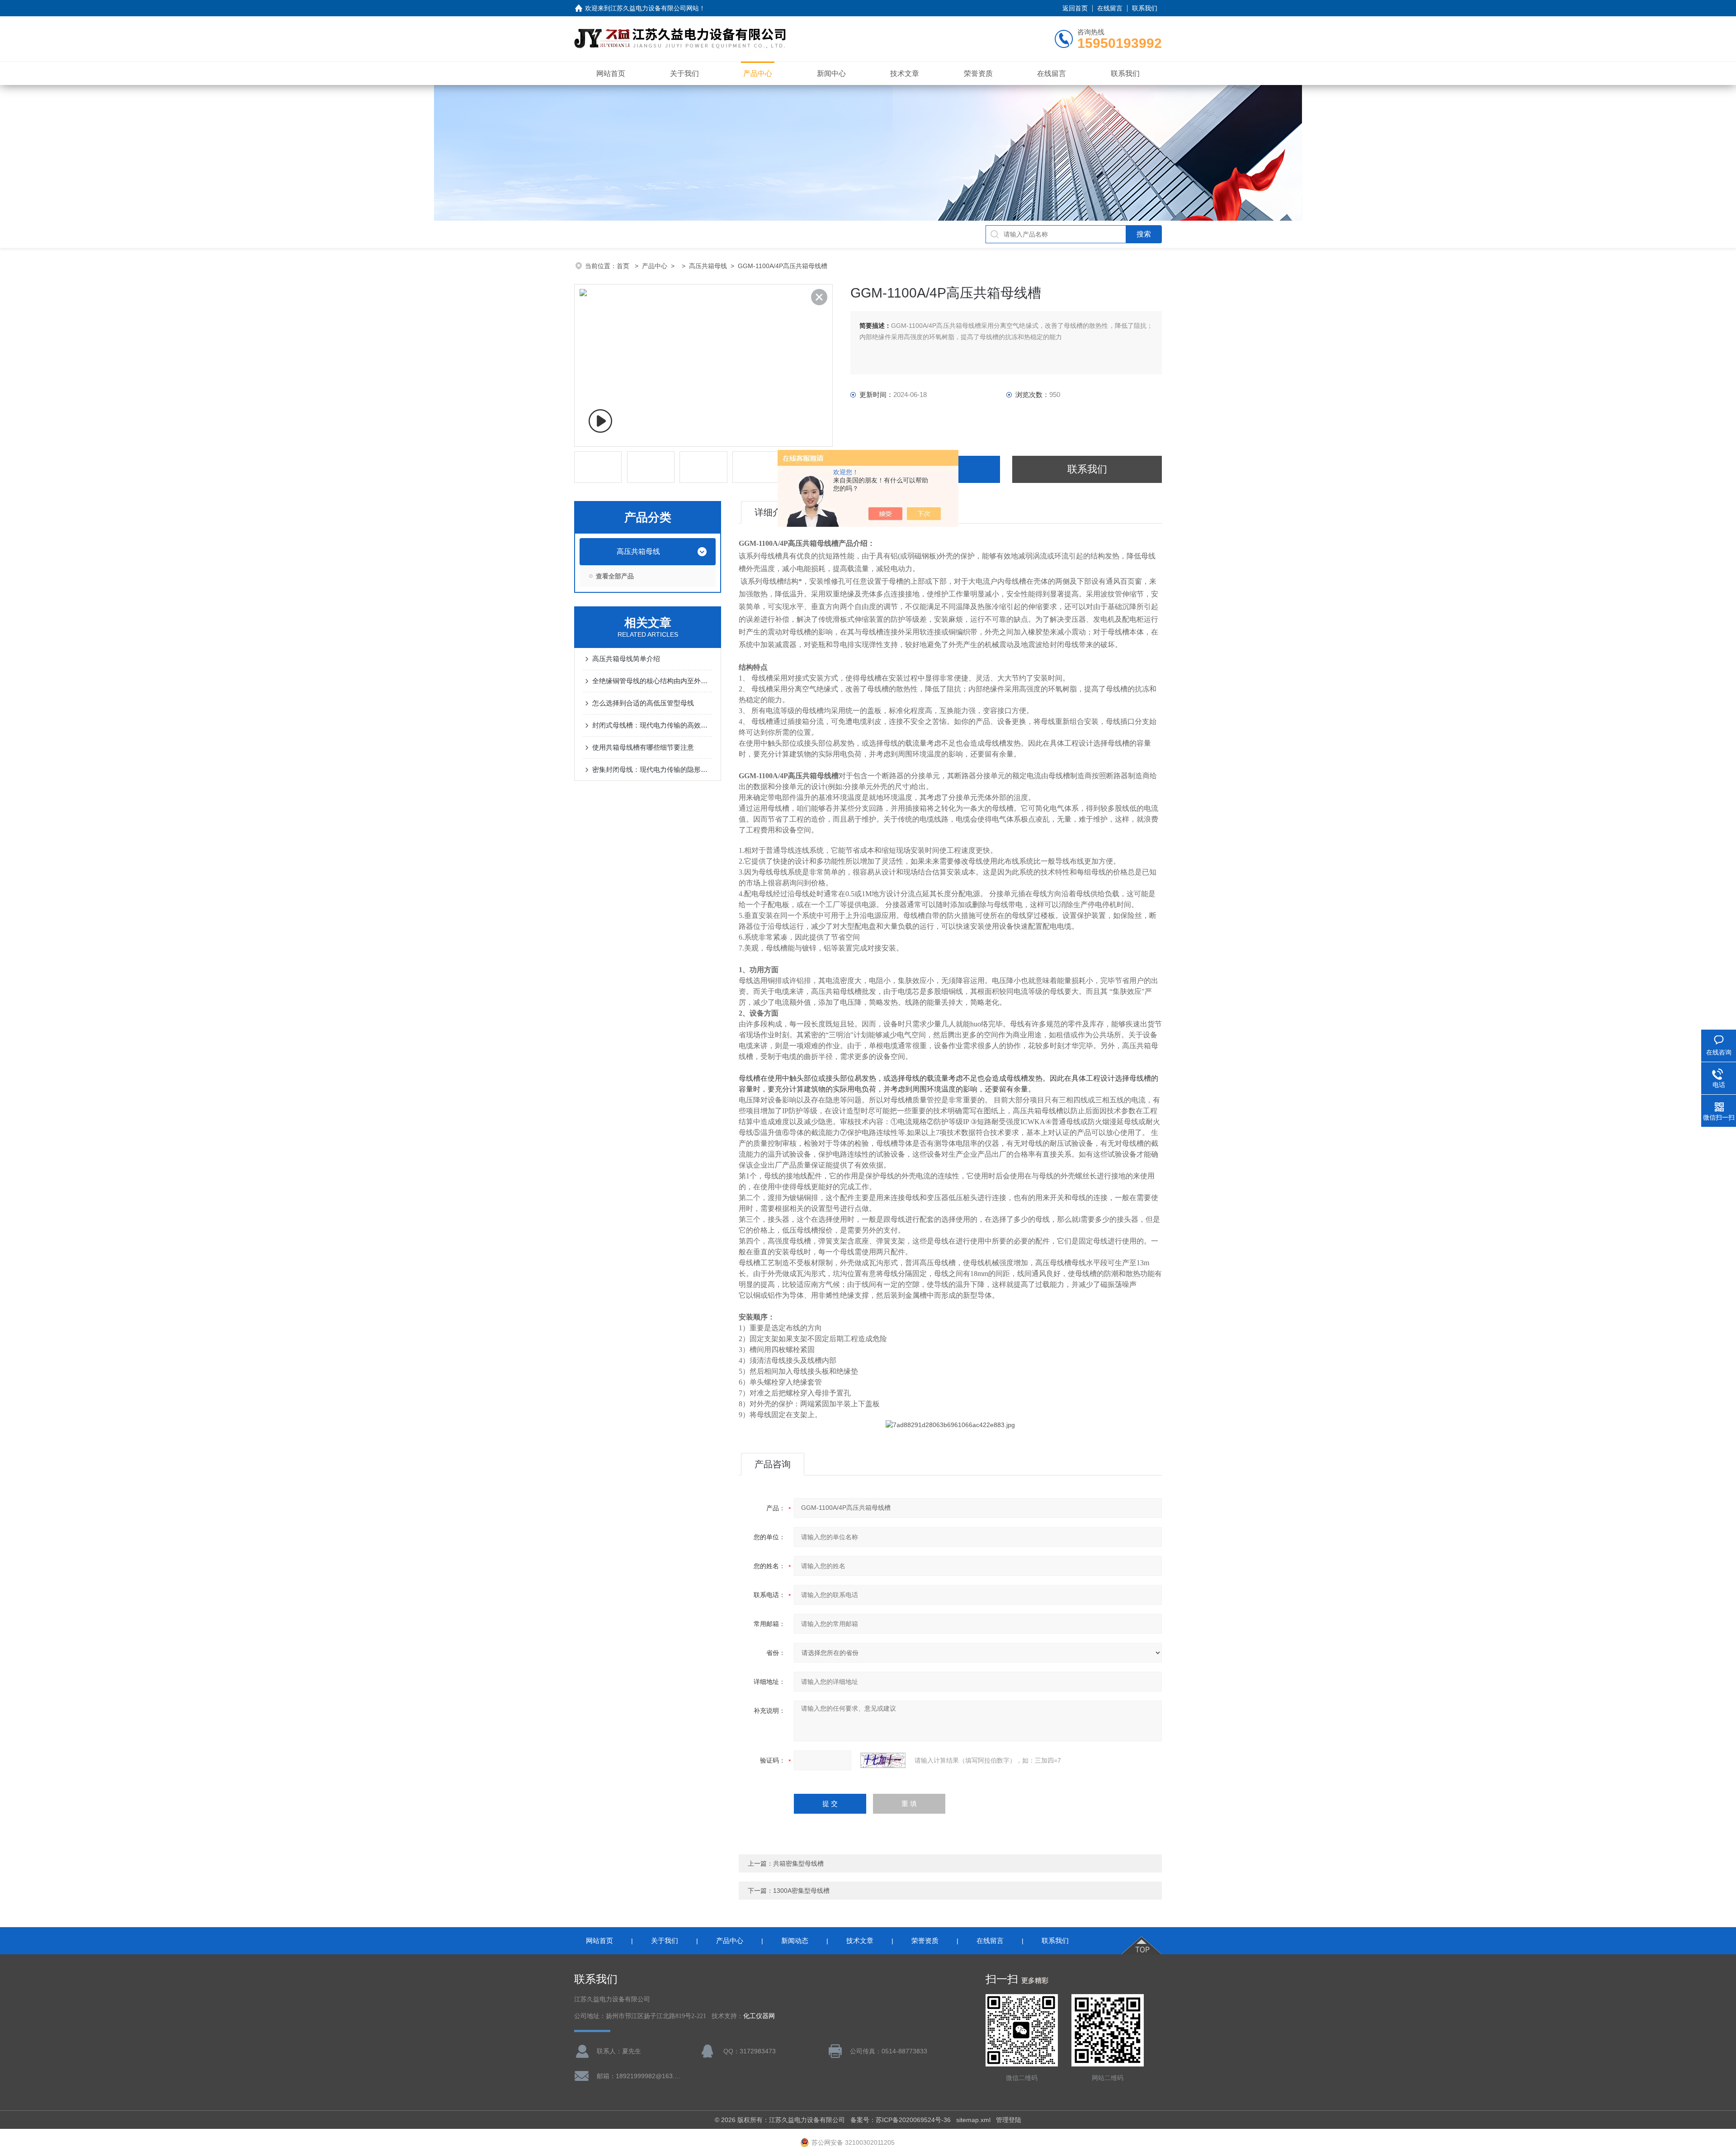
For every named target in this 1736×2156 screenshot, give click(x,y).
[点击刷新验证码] (883, 1760)
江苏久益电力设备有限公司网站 (655, 8)
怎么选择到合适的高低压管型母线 (643, 703)
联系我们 (1145, 8)
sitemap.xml (973, 2120)
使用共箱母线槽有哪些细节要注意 (643, 747)
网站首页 (611, 73)
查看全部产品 (615, 576)
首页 (624, 266)
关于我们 (684, 73)
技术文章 (905, 73)
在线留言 (1110, 8)
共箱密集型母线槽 (798, 1863)
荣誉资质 (978, 73)
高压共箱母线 (708, 266)
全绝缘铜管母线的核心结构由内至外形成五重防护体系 (652, 681)
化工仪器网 (759, 2016)
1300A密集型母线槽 (801, 1891)
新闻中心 (831, 73)
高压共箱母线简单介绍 (626, 659)
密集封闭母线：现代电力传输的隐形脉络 (652, 769)
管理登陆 (1009, 2120)
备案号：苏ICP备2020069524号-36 (901, 2120)
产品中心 (758, 73)
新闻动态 (795, 1941)
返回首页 (1075, 8)
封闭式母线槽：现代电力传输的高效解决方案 (652, 725)
